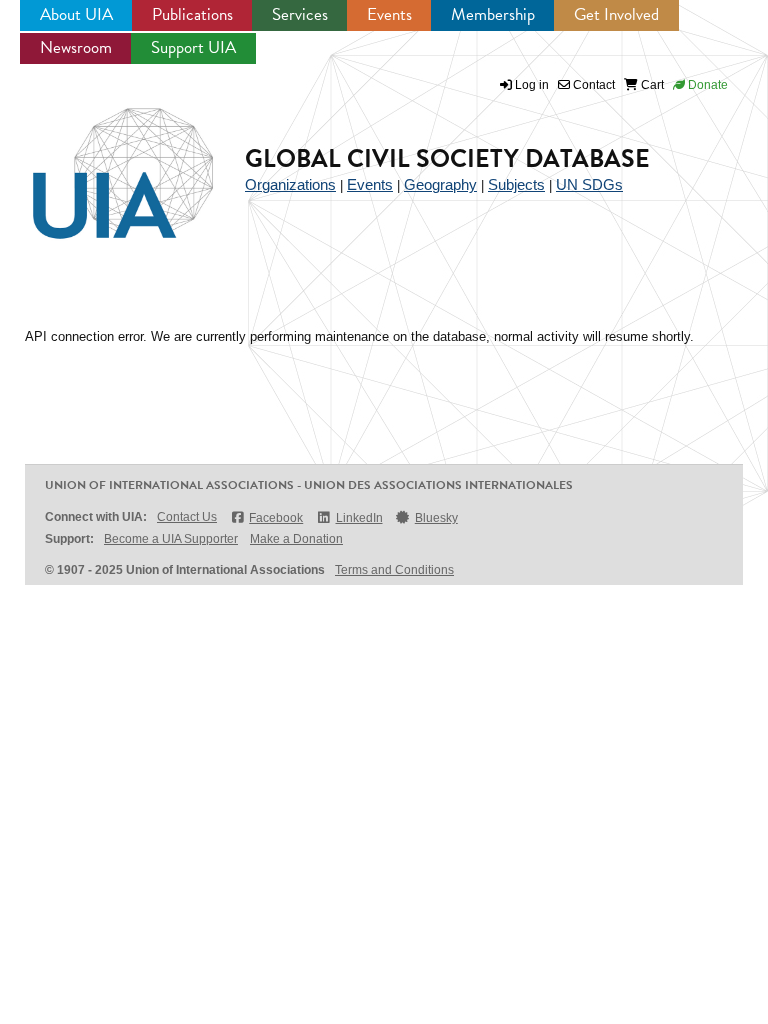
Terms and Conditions (394, 570)
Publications (192, 14)
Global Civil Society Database (447, 158)
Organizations (290, 184)
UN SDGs (589, 184)
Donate (706, 85)
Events (389, 14)
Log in (532, 85)
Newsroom (76, 47)
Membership (493, 14)
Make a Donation (296, 539)
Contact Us (187, 517)
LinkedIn (359, 518)
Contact (592, 85)
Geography (440, 184)
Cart (651, 85)
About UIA (76, 14)
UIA (100, 162)
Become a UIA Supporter (171, 539)
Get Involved (616, 14)
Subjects (516, 184)
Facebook (276, 518)
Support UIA (193, 47)
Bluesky (436, 518)
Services (300, 14)
